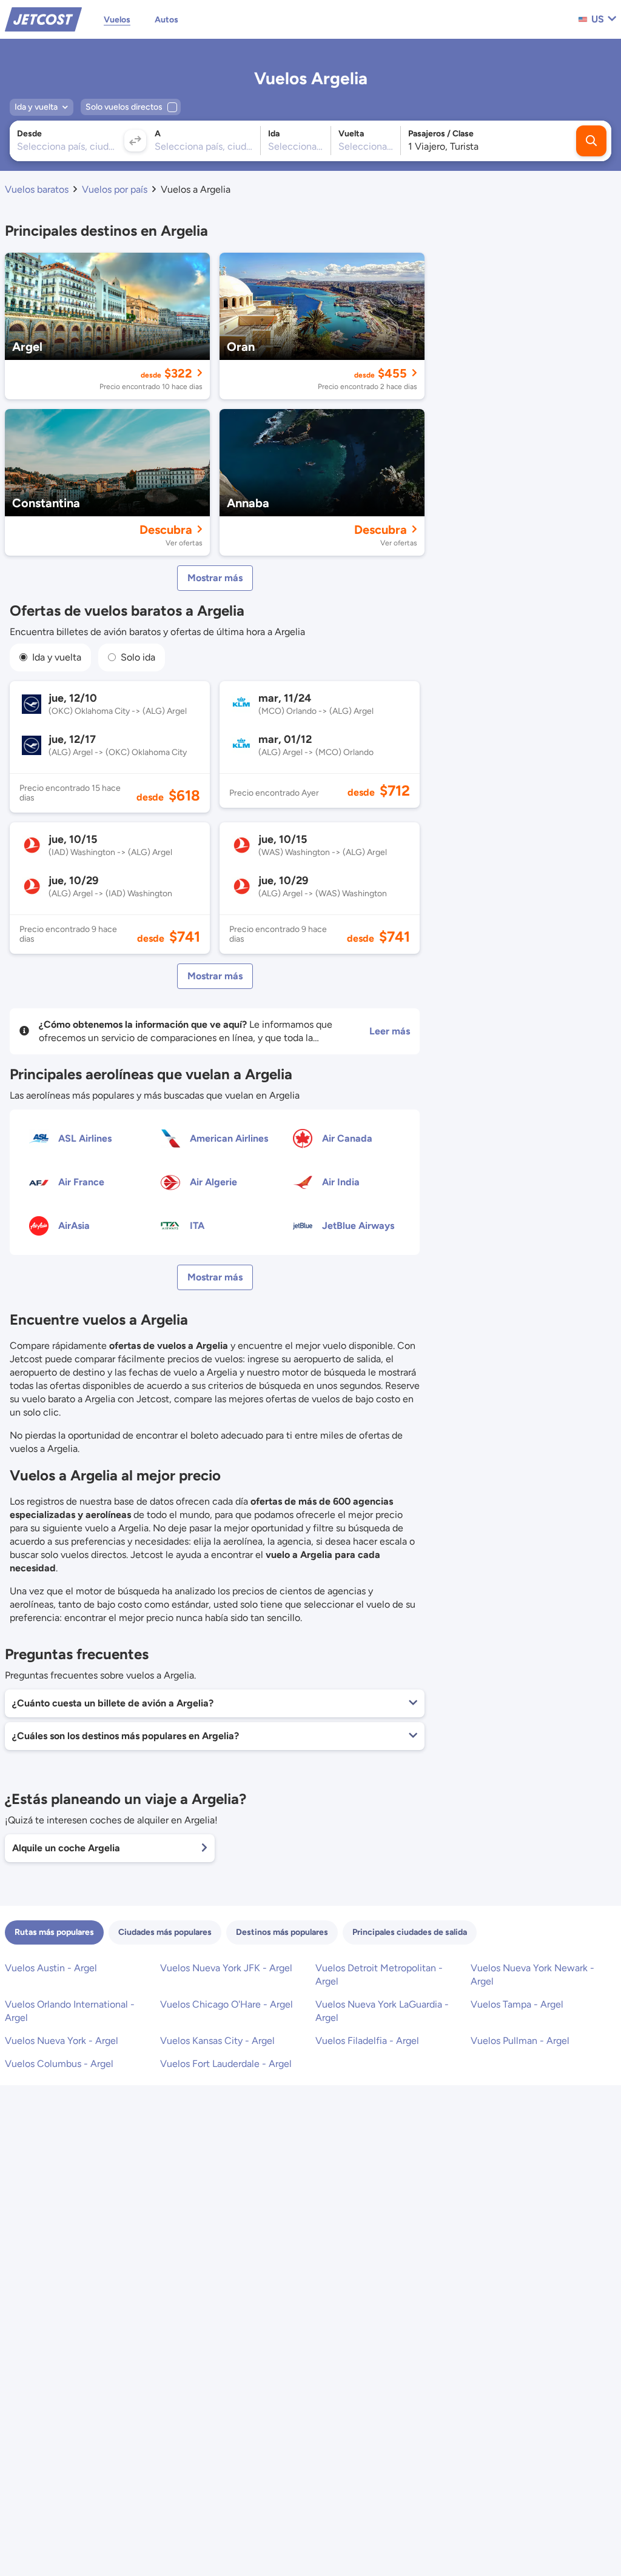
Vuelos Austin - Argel (51, 1968)
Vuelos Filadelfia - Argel (367, 2041)
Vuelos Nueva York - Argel (62, 2041)
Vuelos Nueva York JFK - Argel (226, 1968)
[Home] (43, 18)
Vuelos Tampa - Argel (517, 2004)
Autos (166, 20)
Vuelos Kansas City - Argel (217, 2041)
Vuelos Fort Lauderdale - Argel (226, 2064)
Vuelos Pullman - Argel (520, 2041)
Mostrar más (215, 578)
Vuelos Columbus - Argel (59, 2064)
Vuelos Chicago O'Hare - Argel (227, 2004)
